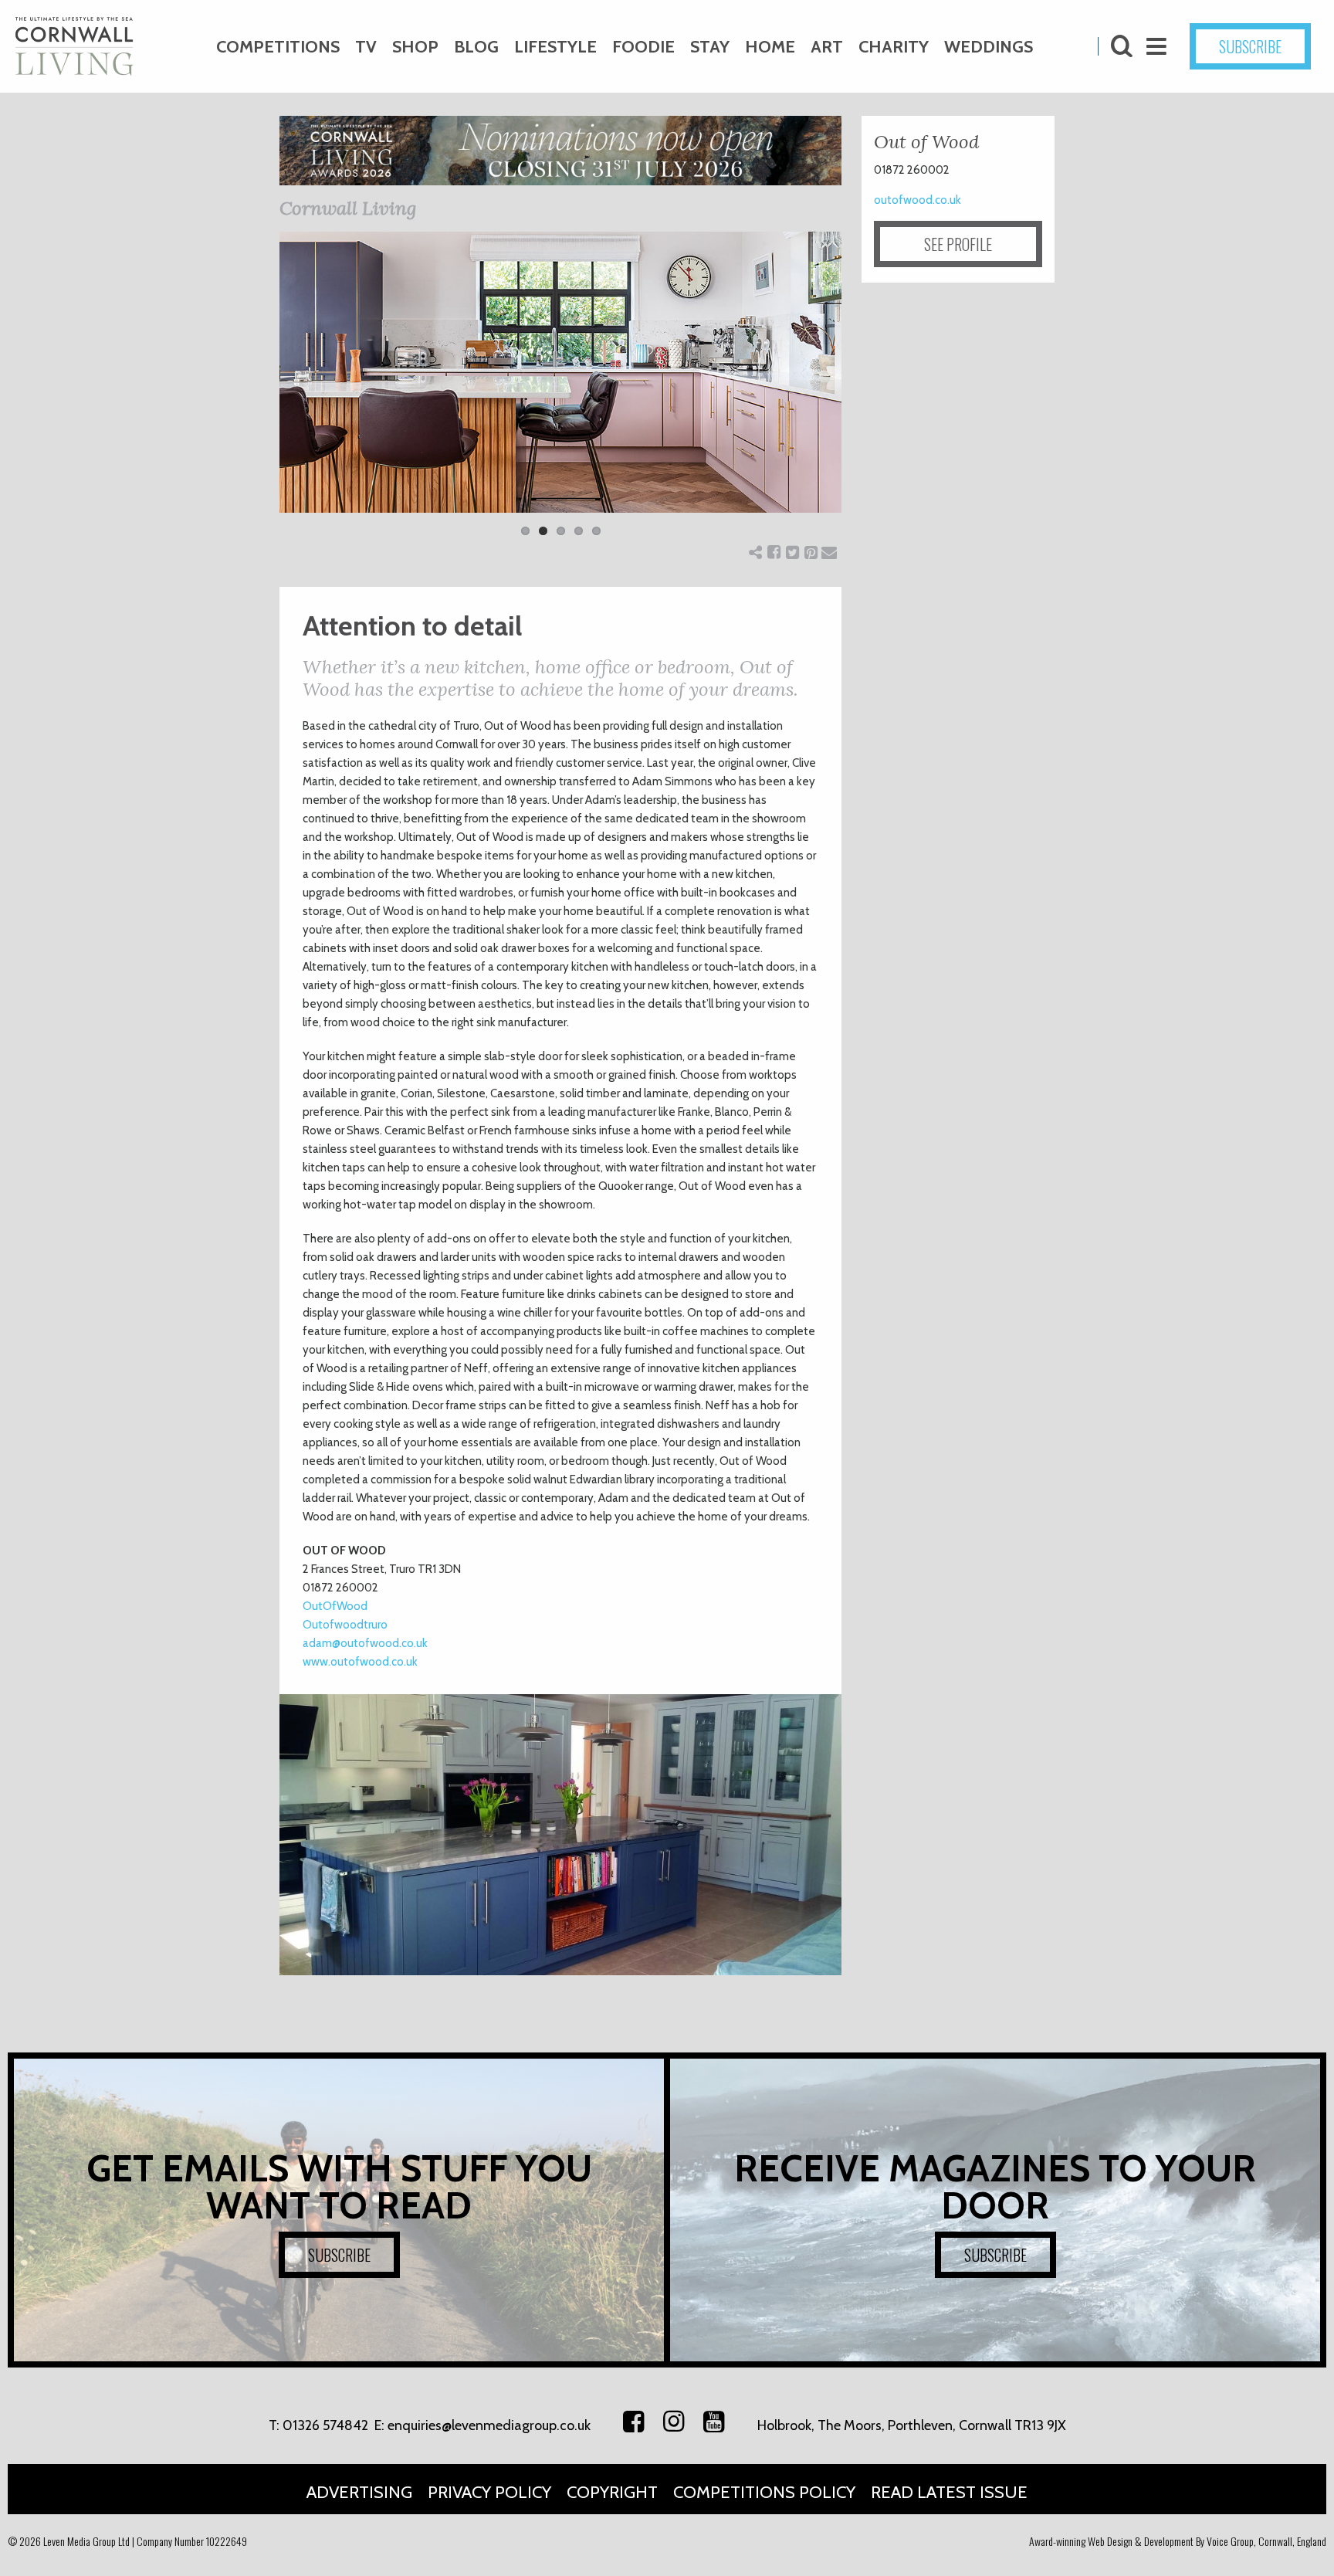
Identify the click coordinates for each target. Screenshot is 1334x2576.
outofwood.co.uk (918, 200)
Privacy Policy (489, 2492)
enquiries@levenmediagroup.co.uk (489, 2425)
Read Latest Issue (949, 2492)
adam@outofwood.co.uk (365, 1643)
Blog (476, 47)
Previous (256, 394)
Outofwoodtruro (345, 1625)
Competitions (278, 47)
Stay (710, 47)
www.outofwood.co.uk (360, 1662)
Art (827, 47)
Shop (415, 47)
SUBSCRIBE (1250, 46)
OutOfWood (335, 1606)
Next (865, 394)
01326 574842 (325, 2425)
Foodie (643, 47)
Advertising (359, 2492)
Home (770, 47)
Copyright (612, 2492)
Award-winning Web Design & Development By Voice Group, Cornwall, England (1178, 2541)
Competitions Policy (764, 2492)
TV (366, 47)
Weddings (989, 47)
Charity (894, 47)
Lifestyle (555, 47)
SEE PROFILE (958, 244)
